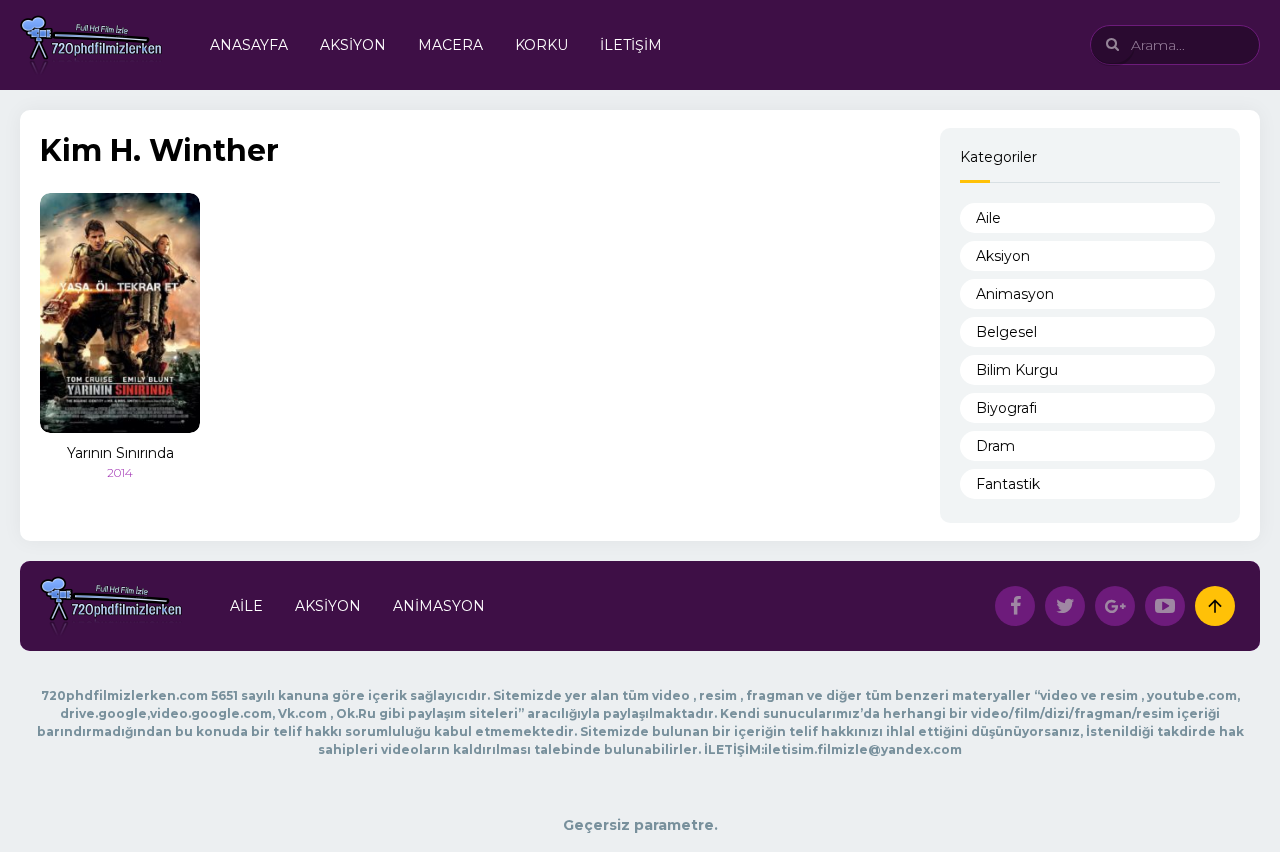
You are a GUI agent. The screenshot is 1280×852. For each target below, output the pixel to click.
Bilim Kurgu (1017, 370)
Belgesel (1006, 332)
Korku (541, 45)
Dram (995, 446)
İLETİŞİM (631, 45)
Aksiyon (353, 45)
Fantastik (1008, 484)
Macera (450, 45)
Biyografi (1006, 408)
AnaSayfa (249, 45)
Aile (988, 218)
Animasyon (1015, 294)
